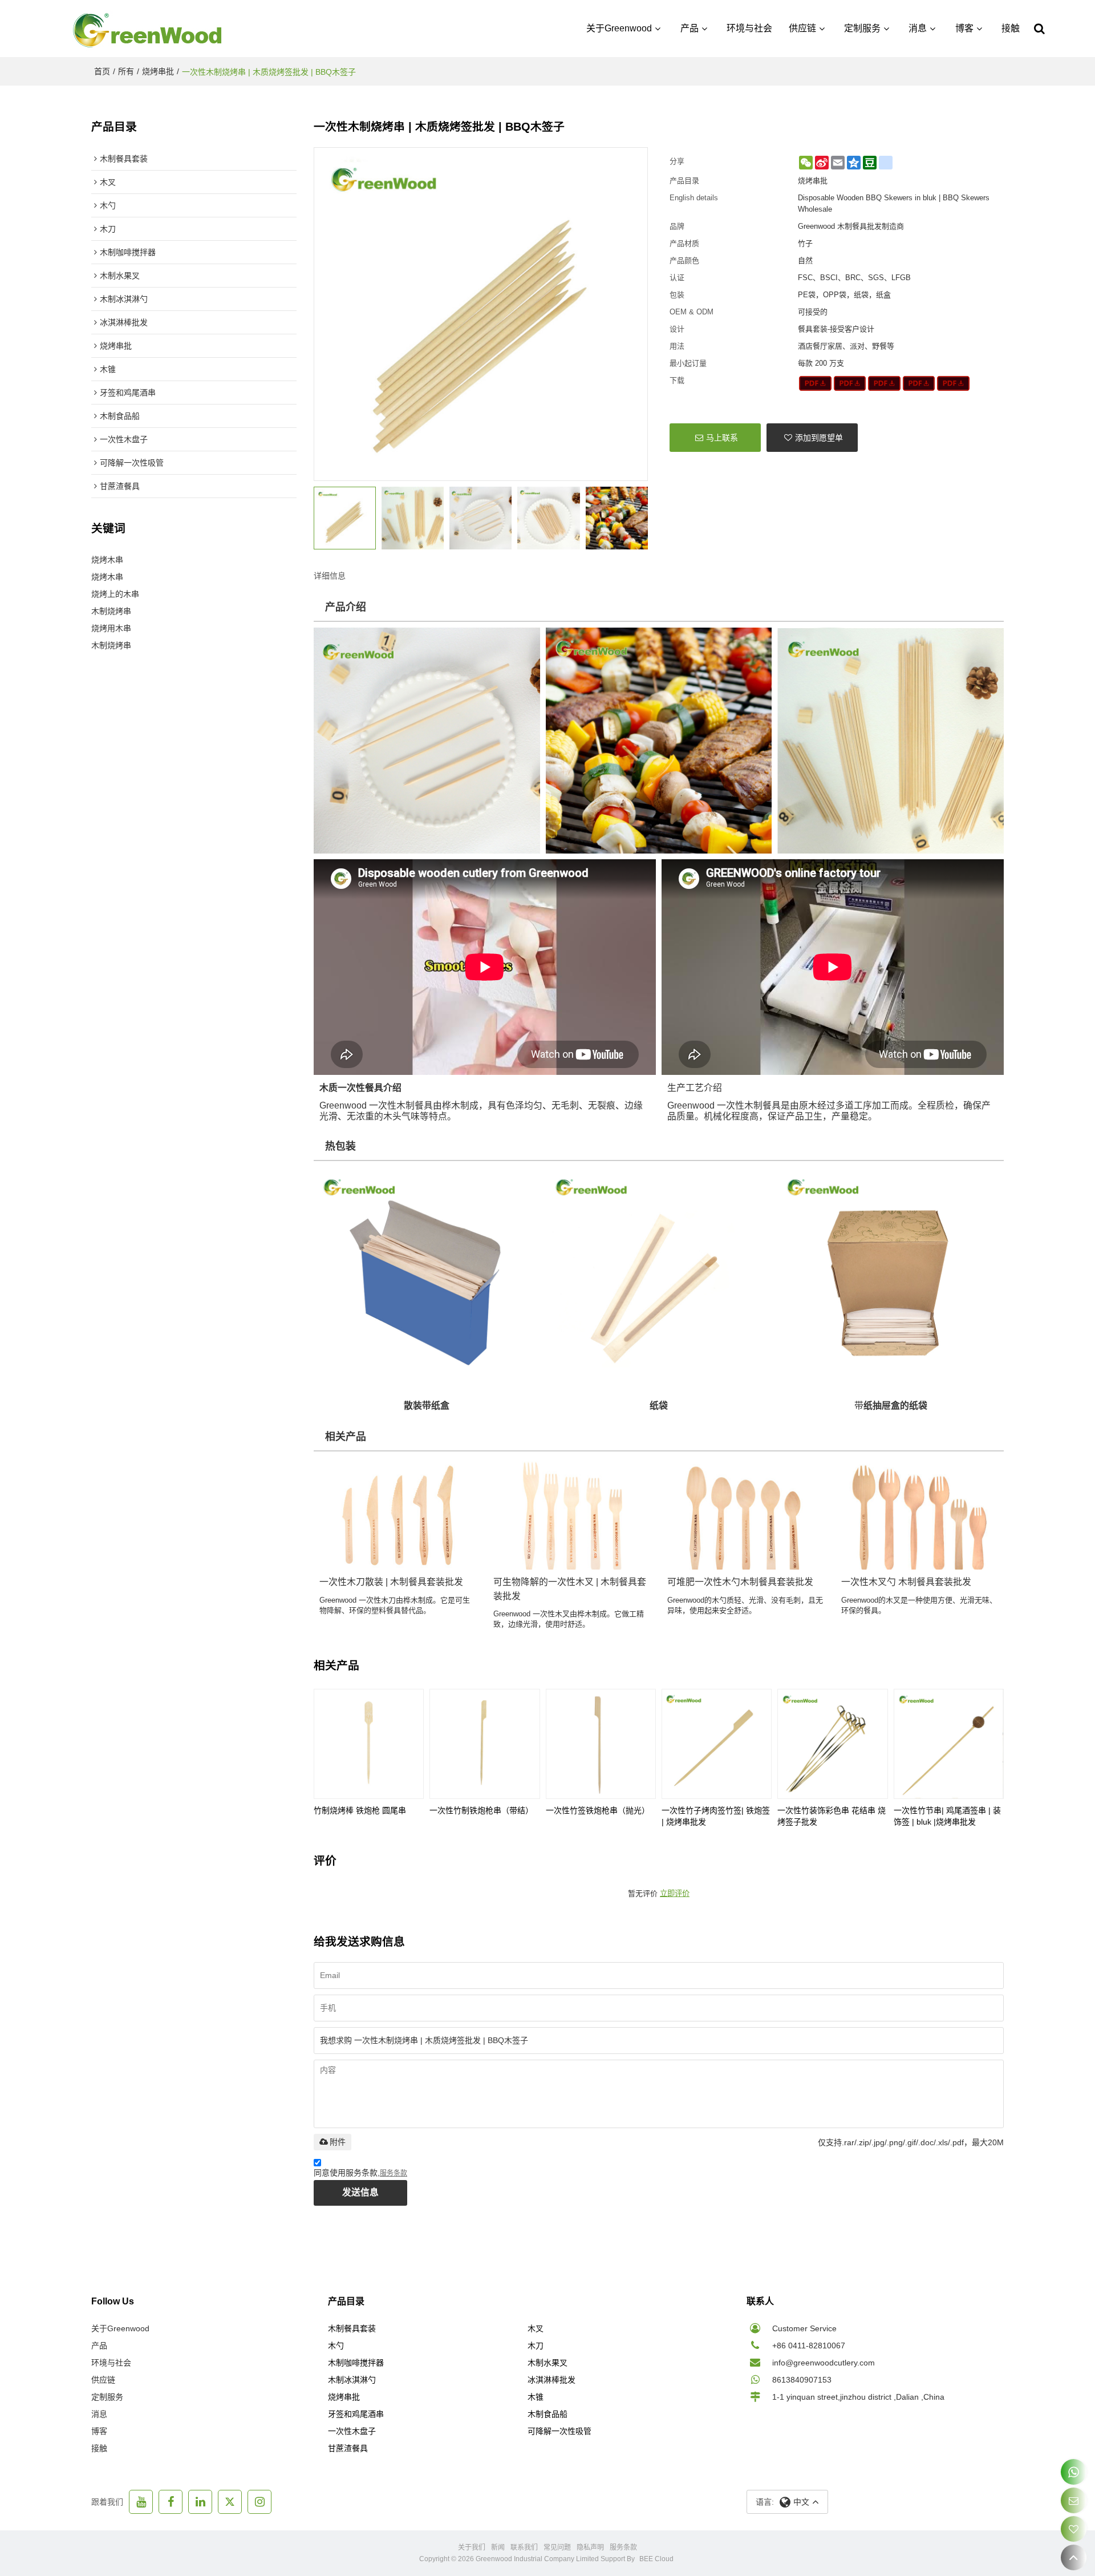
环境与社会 (749, 28)
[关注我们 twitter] (230, 2502)
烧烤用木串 (111, 628)
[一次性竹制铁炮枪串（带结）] (484, 1744)
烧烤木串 (107, 560)
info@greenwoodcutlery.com (824, 2363)
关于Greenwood (619, 28)
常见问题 (557, 2547)
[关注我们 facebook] (171, 2502)
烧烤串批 (158, 71)
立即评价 (675, 1893)
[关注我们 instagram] (259, 2502)
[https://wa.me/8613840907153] (1074, 2472)
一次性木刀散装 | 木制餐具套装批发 (391, 1582)
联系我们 (524, 2547)
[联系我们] (1074, 2500)
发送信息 (360, 2192)
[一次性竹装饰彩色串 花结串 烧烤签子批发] (832, 1744)
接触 (1011, 28)
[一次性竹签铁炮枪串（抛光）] (601, 1744)
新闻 (498, 2547)
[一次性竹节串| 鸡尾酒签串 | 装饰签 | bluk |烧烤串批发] (949, 1744)
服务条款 (394, 2173)
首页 (102, 71)
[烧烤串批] (815, 383)
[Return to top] (1074, 2557)
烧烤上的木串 (115, 594)
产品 (690, 28)
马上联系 (722, 438)
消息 (918, 28)
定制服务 (862, 28)
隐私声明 (590, 2547)
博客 (964, 28)
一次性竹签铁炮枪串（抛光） (598, 1810)
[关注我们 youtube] (141, 2502)
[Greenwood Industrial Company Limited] (148, 29)
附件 (338, 2142)
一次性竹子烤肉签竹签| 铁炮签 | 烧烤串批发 (716, 1816)
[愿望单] (1074, 2529)
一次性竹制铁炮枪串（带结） (481, 1810)
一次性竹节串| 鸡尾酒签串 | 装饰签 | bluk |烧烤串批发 (947, 1816)
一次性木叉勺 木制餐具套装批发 (906, 1582)
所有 (126, 71)
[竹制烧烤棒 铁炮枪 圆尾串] (369, 1744)
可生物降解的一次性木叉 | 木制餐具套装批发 (570, 1589)
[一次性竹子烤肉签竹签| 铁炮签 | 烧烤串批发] (717, 1744)
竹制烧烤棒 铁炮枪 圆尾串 (360, 1810)
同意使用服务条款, (360, 2173)
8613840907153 (802, 2380)
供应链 (802, 28)
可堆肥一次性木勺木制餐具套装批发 (740, 1582)
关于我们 (472, 2547)
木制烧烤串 (111, 611)
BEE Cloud (656, 2559)
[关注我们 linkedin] (200, 2502)
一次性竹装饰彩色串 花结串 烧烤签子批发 (832, 1816)
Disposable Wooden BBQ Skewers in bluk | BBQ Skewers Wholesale (894, 203)
